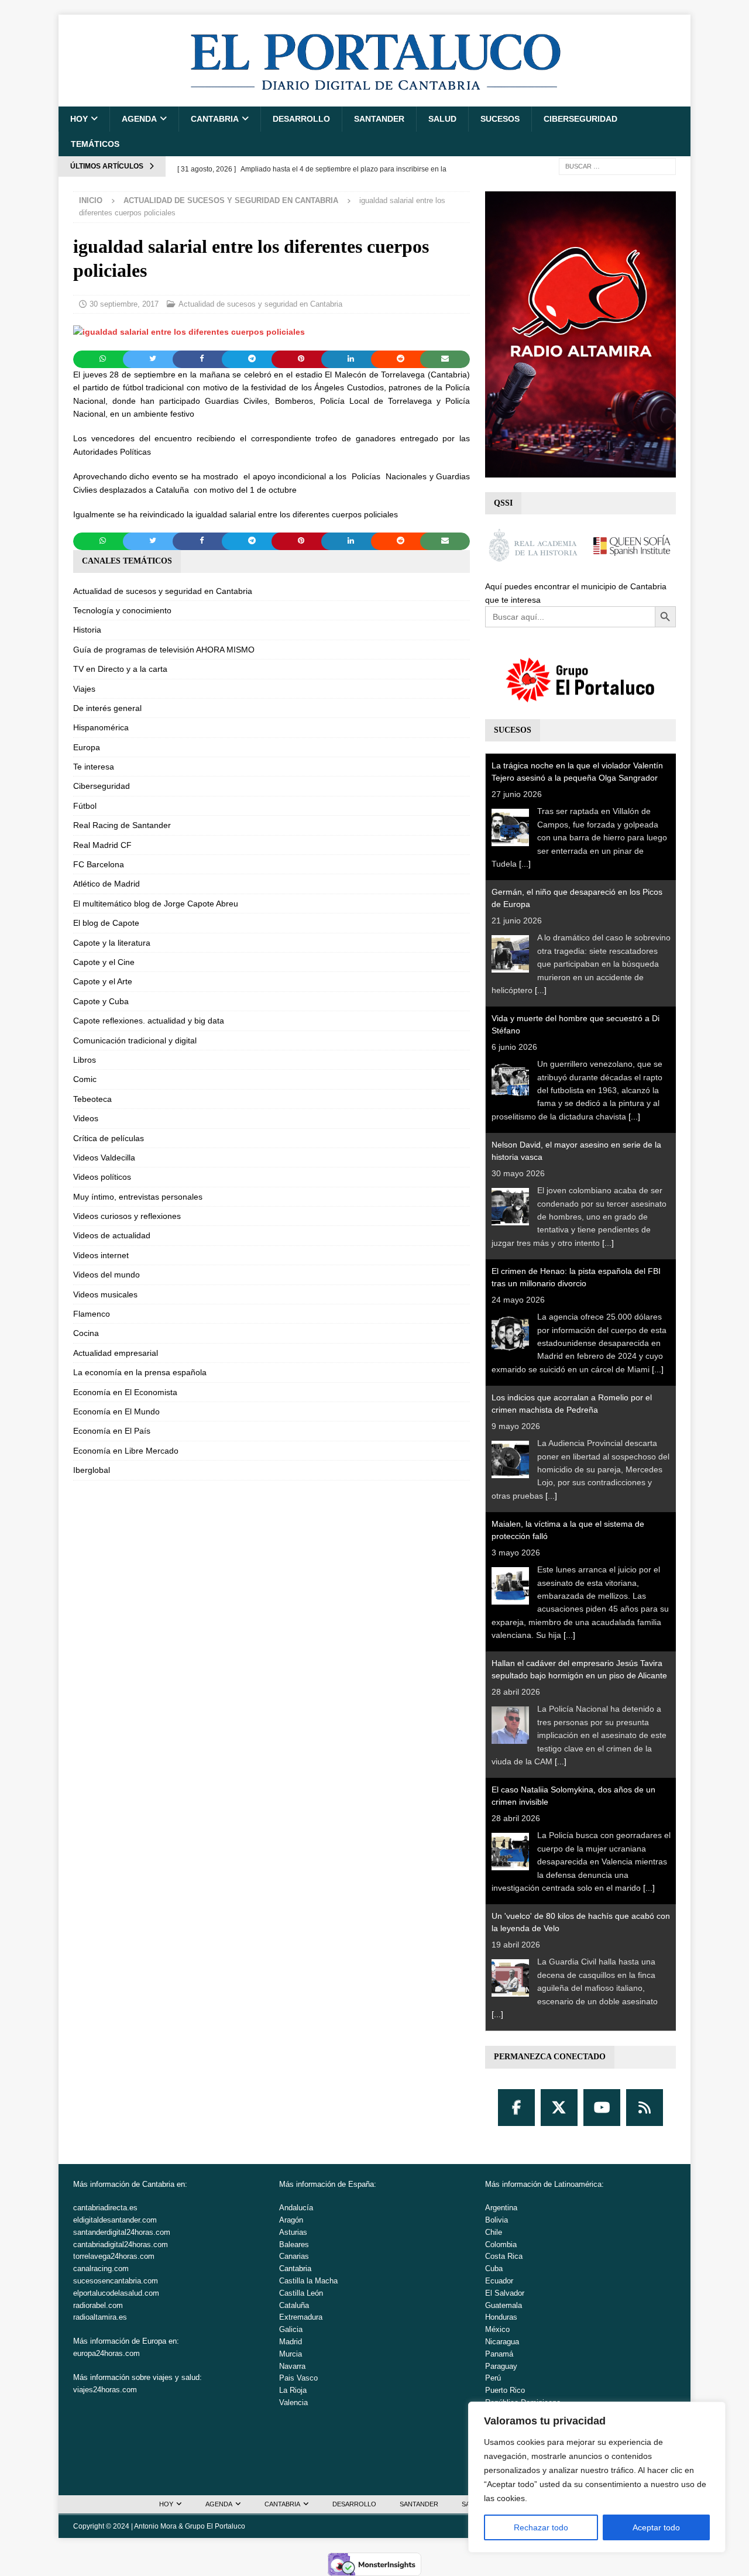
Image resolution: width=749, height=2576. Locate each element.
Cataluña (294, 2305)
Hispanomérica (101, 727)
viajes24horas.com (105, 2390)
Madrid (291, 2342)
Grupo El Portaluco (215, 2526)
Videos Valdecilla (104, 1158)
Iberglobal (92, 1470)
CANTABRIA (215, 119)
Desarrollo (301, 119)
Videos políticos (102, 1177)
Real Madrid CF (102, 845)
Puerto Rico (505, 2390)
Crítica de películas (109, 1138)
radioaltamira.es (100, 2317)
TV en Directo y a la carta (120, 669)
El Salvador (505, 2293)
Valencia (293, 2402)
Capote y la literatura (112, 943)
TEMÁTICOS (95, 144)
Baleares (294, 2244)
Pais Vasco (298, 2378)
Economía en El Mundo (116, 1411)
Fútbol (85, 806)
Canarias (294, 2256)
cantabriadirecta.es (105, 2208)
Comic (85, 1079)
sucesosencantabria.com (116, 2281)
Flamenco (92, 1314)
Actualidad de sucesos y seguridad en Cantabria (260, 304)
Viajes (84, 689)
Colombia (501, 2244)
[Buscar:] (617, 166)
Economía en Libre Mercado (126, 1451)
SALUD (442, 119)
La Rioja (293, 2390)
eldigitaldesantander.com (115, 2220)
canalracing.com (101, 2268)
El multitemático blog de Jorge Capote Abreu (156, 904)
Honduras (501, 2317)
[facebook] (516, 2108)
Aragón (291, 2220)
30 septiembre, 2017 (124, 304)
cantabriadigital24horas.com (121, 2244)
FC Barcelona (99, 864)
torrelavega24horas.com (114, 2256)
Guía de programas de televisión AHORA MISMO (164, 650)
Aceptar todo (656, 2527)
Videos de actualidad (112, 1235)
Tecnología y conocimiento (122, 610)
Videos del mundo (106, 1275)
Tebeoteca (92, 1099)
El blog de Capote (106, 923)
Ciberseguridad (580, 119)
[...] (525, 864)
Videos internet (101, 1255)
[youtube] (602, 2108)
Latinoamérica (578, 2184)
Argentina (501, 2208)
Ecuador (499, 2281)
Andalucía (296, 2208)
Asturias (293, 2232)
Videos (86, 1118)
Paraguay (501, 2366)
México (497, 2329)
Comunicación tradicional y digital (135, 1040)
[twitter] (559, 2108)
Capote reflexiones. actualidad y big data (149, 1021)
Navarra (292, 2366)
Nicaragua (502, 2342)
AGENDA (139, 119)
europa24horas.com (106, 2353)
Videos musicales (105, 1294)
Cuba (494, 2268)
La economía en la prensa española (140, 1372)
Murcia (291, 2354)
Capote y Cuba (101, 1001)
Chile (494, 2232)
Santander (379, 119)
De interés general (107, 708)
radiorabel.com (98, 2305)
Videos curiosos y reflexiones (127, 1216)
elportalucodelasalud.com (116, 2293)
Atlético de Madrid (106, 884)
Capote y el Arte (103, 981)
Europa (87, 747)
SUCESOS (500, 119)
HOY (79, 119)
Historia (87, 630)
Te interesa (94, 767)
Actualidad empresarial (116, 1353)
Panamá (499, 2354)
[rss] (645, 2108)
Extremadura (301, 2317)
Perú (493, 2378)
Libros (85, 1060)
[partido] (189, 332)
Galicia (291, 2329)
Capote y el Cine (104, 962)
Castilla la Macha (308, 2281)
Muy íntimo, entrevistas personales (138, 1197)
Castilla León (301, 2293)
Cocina (86, 1333)
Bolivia (497, 2220)
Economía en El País (112, 1431)
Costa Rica (504, 2256)
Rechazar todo (541, 2527)
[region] (597, 2477)
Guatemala (504, 2305)
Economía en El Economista (125, 1392)
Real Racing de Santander (122, 825)
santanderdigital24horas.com (122, 2232)
